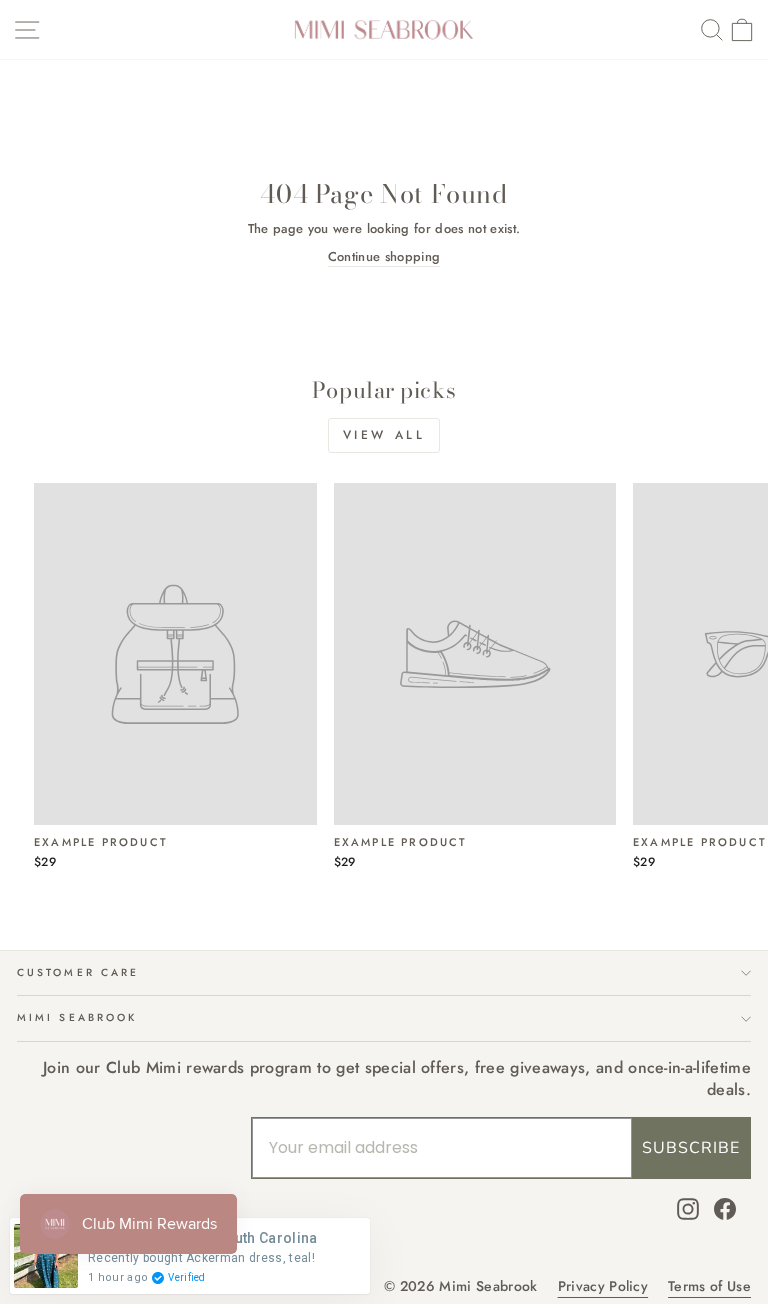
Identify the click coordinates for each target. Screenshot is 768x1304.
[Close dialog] (725, 464)
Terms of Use (709, 1286)
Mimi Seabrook (77, 1017)
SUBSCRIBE (691, 1148)
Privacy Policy (603, 1286)
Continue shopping (384, 257)
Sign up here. (201, 828)
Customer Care (78, 972)
